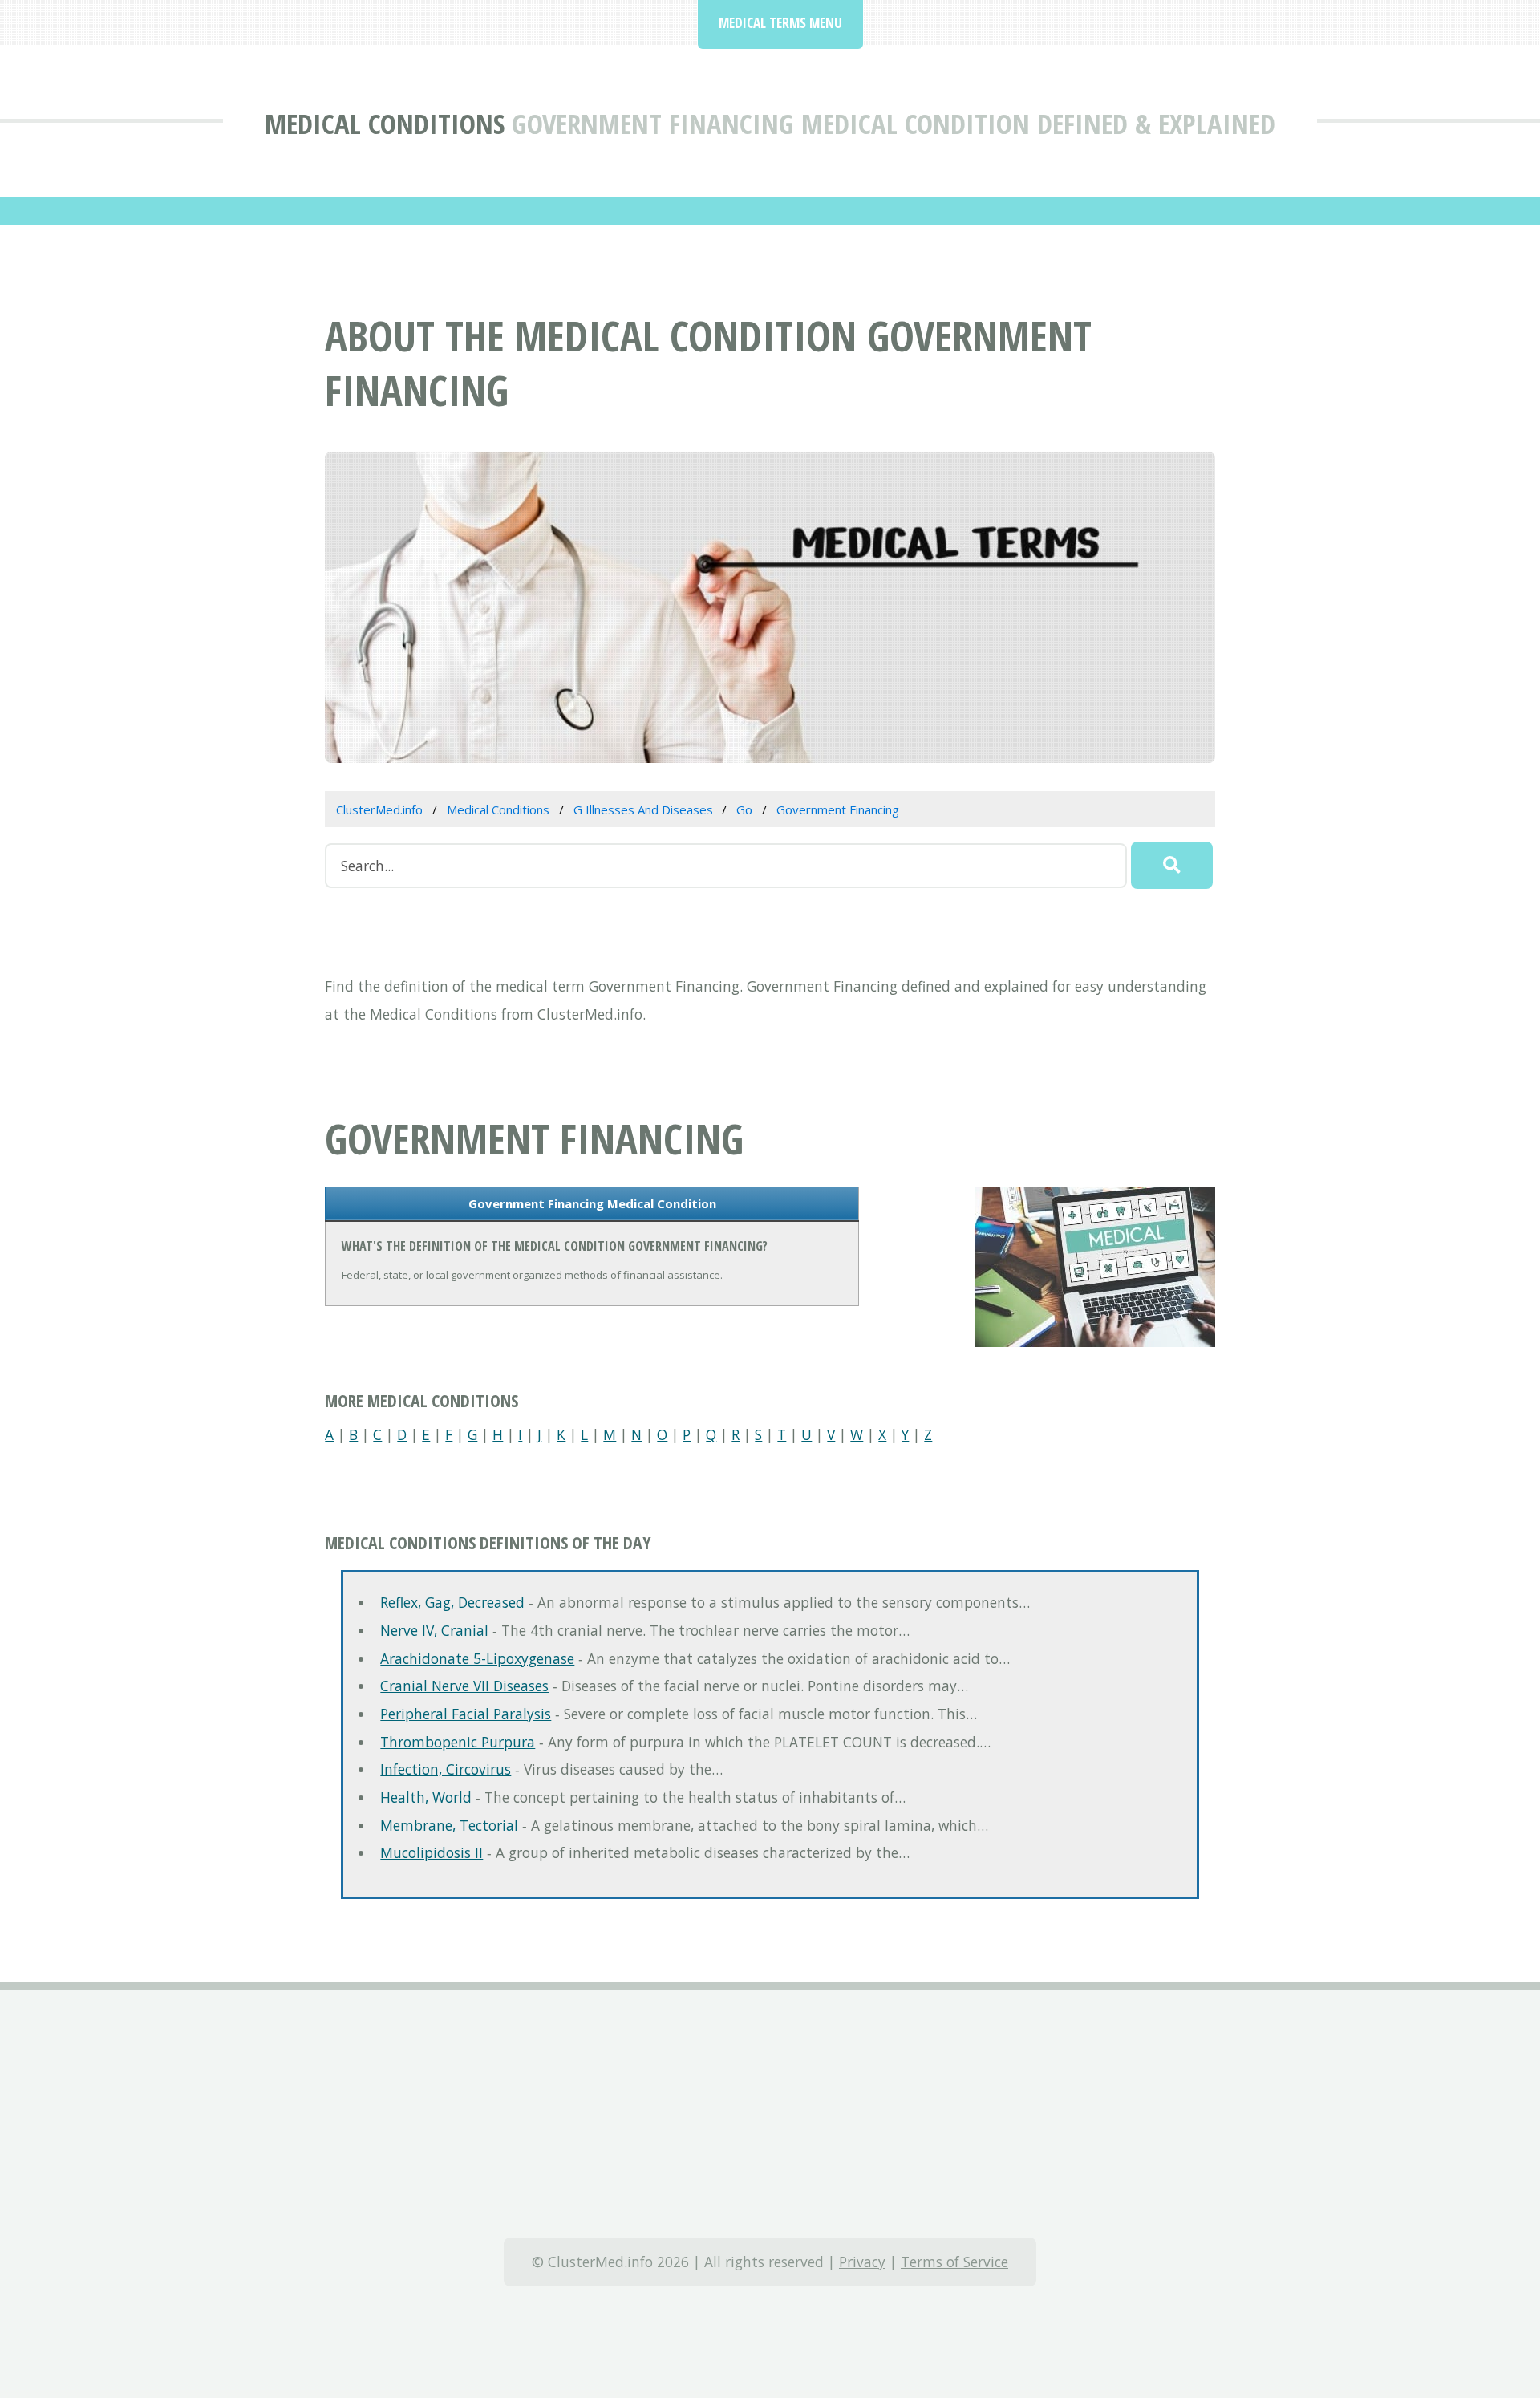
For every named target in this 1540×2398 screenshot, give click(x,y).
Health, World (426, 1797)
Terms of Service (954, 2262)
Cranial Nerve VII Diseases (464, 1686)
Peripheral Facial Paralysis (466, 1714)
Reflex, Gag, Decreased (452, 1602)
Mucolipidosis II (432, 1852)
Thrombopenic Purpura (458, 1742)
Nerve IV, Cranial (434, 1630)
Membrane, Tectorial (449, 1825)
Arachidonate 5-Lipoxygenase (477, 1658)
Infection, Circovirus (446, 1769)
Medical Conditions (385, 123)
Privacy (862, 2262)
